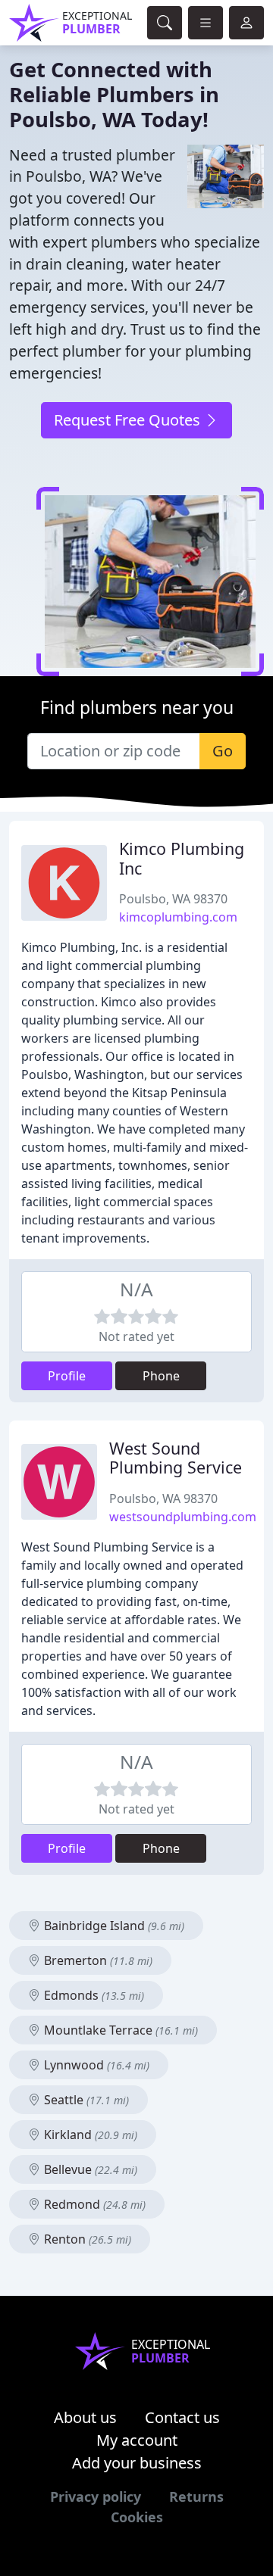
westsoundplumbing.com (183, 1517)
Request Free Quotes (129, 420)
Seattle (85, 2100)
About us (85, 2417)
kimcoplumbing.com (178, 917)
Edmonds (93, 1995)
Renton (86, 2239)
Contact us (182, 2417)
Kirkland (89, 2135)
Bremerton (97, 1960)
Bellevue (89, 2169)
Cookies (137, 2517)
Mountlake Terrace (119, 2030)
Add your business (137, 2463)
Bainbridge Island (113, 1926)
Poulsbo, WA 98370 (173, 899)
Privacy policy (96, 2496)
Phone (161, 1376)
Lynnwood (95, 2065)
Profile (67, 1376)
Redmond (93, 2204)
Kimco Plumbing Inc (182, 858)
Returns (196, 2496)
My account (137, 2440)
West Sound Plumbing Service (176, 1458)
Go (223, 751)
